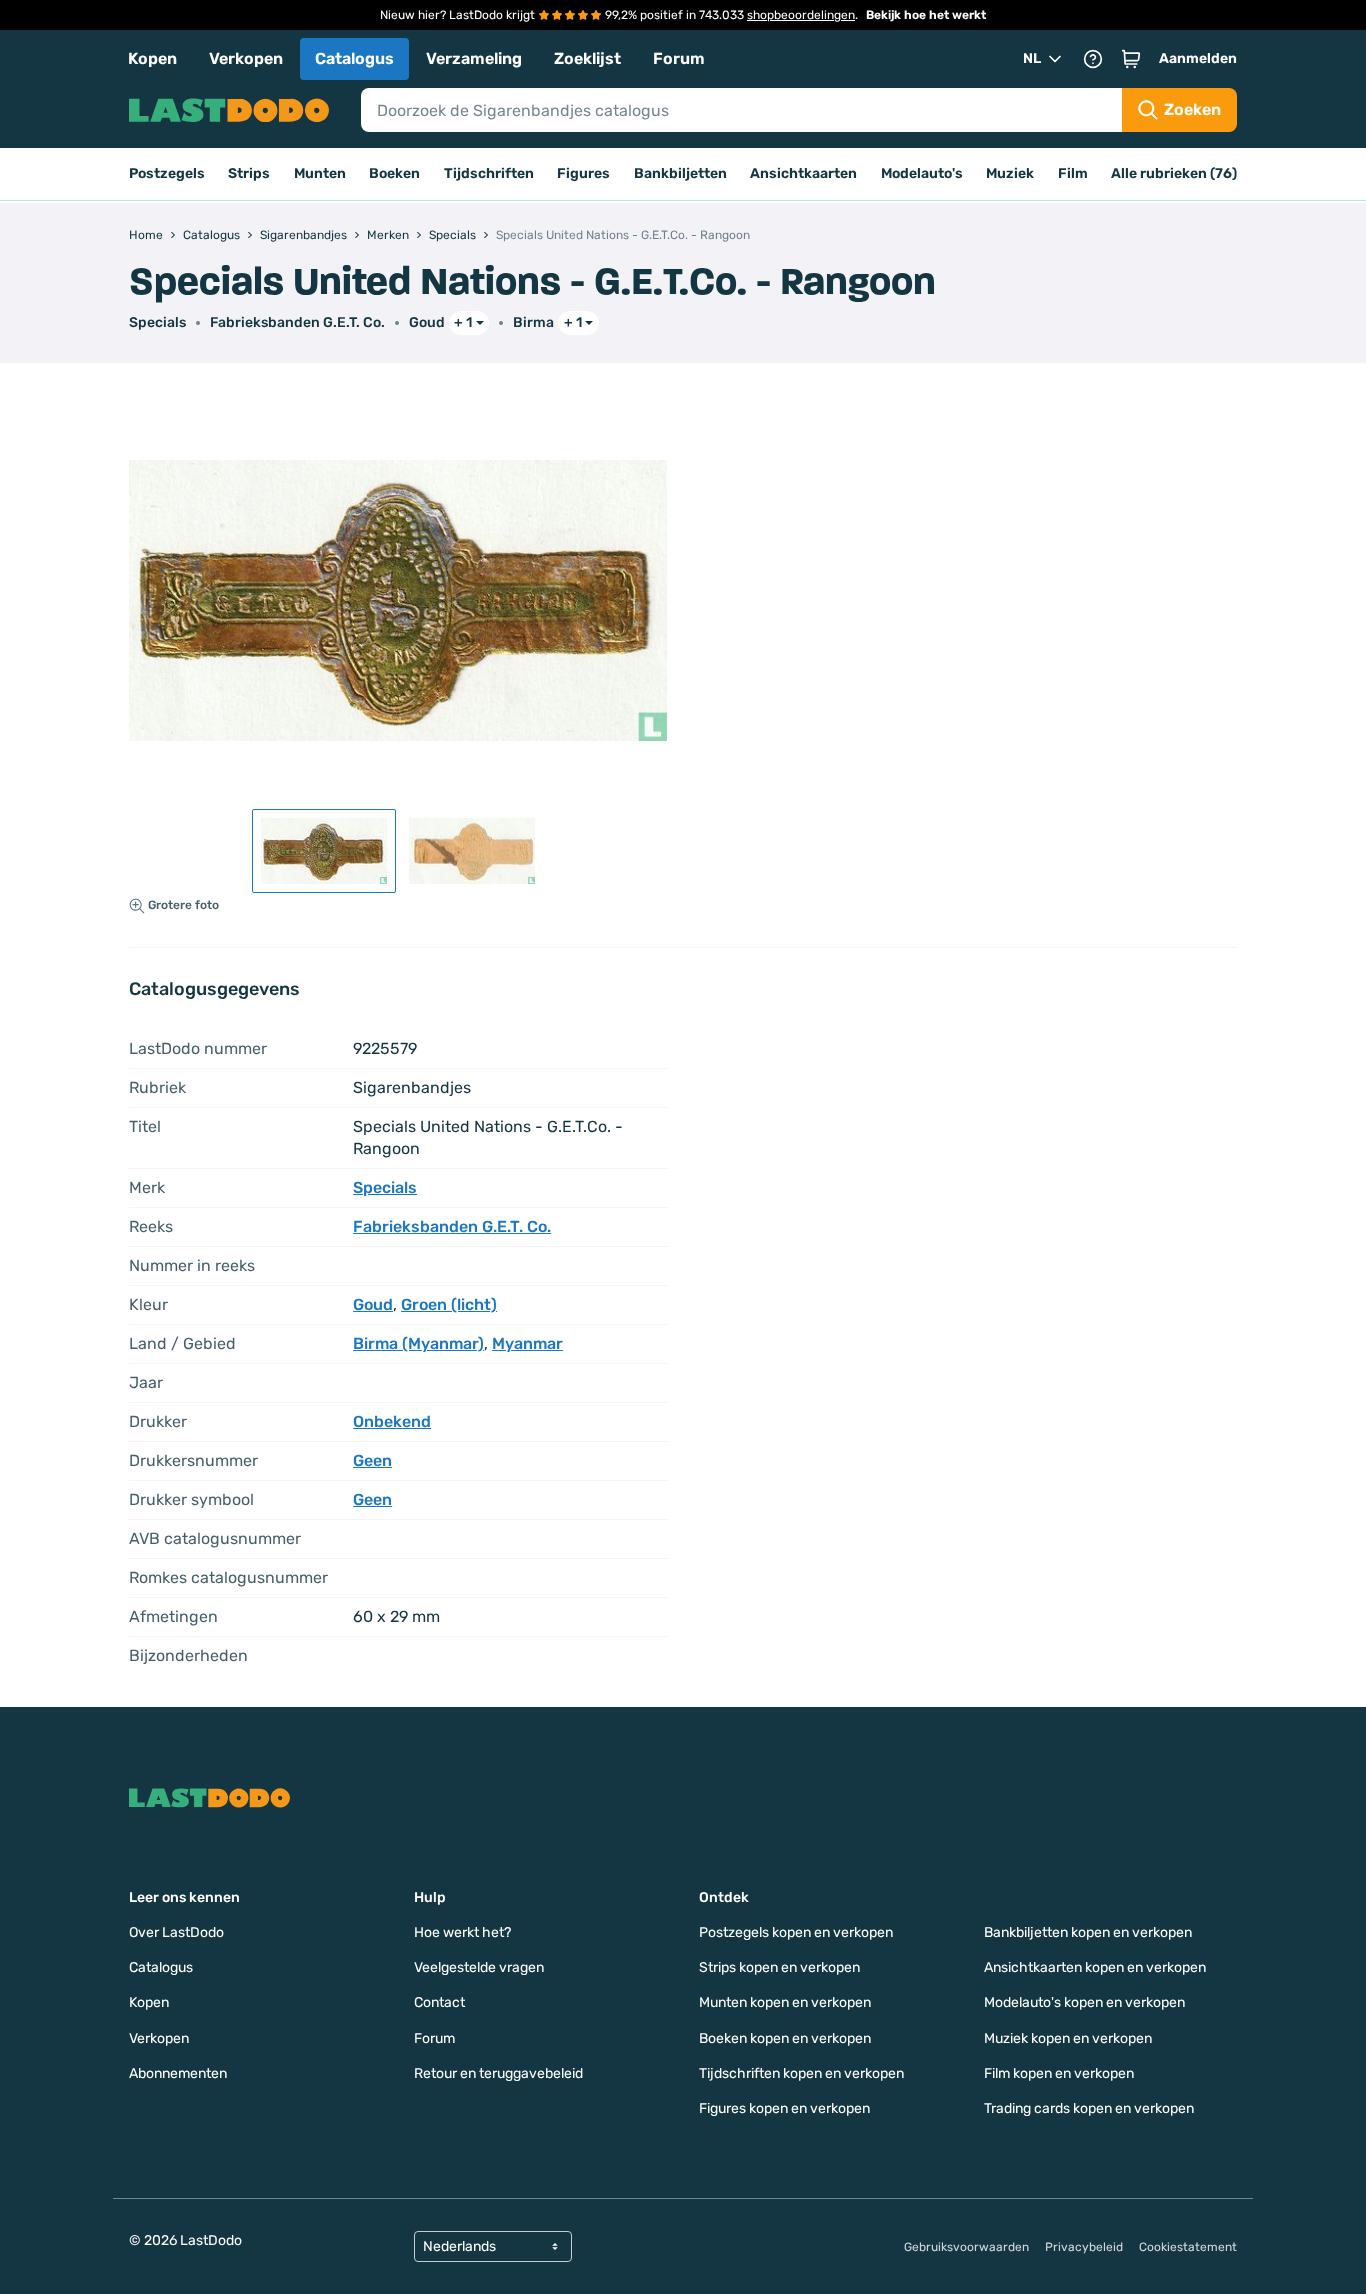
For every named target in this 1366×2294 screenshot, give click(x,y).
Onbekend (392, 1421)
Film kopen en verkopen (1059, 2073)
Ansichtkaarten (803, 173)
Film (1073, 173)
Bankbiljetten (680, 173)
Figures (583, 173)
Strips (249, 173)
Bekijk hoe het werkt (926, 15)
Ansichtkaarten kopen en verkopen (1095, 1967)
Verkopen (246, 58)
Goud (427, 322)
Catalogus (354, 58)
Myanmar (527, 1343)
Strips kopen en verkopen (779, 1967)
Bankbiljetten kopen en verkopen (1088, 1932)
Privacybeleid (1084, 2247)
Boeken (394, 173)
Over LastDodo (176, 1932)
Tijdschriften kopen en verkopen (801, 2073)
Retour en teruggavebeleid (498, 2073)
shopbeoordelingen (801, 15)
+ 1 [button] (463, 322)
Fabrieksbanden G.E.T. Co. (297, 322)
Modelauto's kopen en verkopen (1084, 2002)
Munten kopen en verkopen (785, 2002)
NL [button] (1032, 58)
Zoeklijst (587, 58)
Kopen (152, 58)
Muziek (1010, 173)
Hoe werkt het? (462, 1932)
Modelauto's (922, 173)
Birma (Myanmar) (418, 1343)
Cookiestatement (1188, 2247)
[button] (1131, 59)
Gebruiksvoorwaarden (966, 2247)
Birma (533, 322)
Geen (372, 1460)
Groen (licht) (449, 1304)
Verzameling (474, 58)
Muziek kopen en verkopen (1068, 2038)
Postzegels (167, 173)
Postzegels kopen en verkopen (796, 1932)
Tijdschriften (489, 173)
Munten (320, 173)
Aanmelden (1198, 58)
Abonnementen (178, 2073)
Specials (157, 322)
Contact (439, 2002)
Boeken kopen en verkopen (785, 2038)
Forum (679, 58)
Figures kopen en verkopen (784, 2108)
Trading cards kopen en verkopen (1089, 2108)
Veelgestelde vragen (479, 1967)
